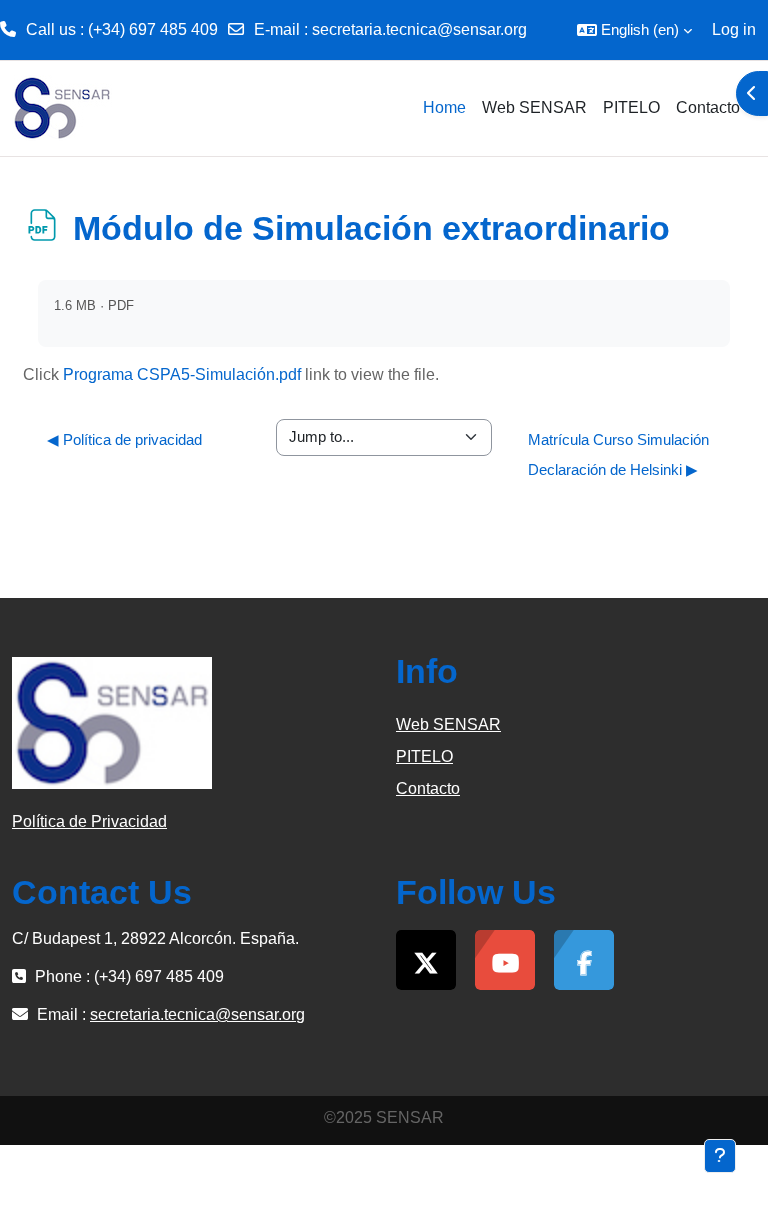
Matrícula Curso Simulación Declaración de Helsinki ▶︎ (618, 454)
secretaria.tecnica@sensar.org (419, 29)
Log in (734, 29)
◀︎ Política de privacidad (124, 439)
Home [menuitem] (444, 107)
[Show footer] (720, 1156)
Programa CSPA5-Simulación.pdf (182, 374)
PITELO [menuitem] (631, 107)
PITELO (424, 756)
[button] (634, 30)
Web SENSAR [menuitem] (534, 107)
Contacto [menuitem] (708, 107)
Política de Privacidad (89, 821)
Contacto (428, 788)
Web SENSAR (448, 724)
